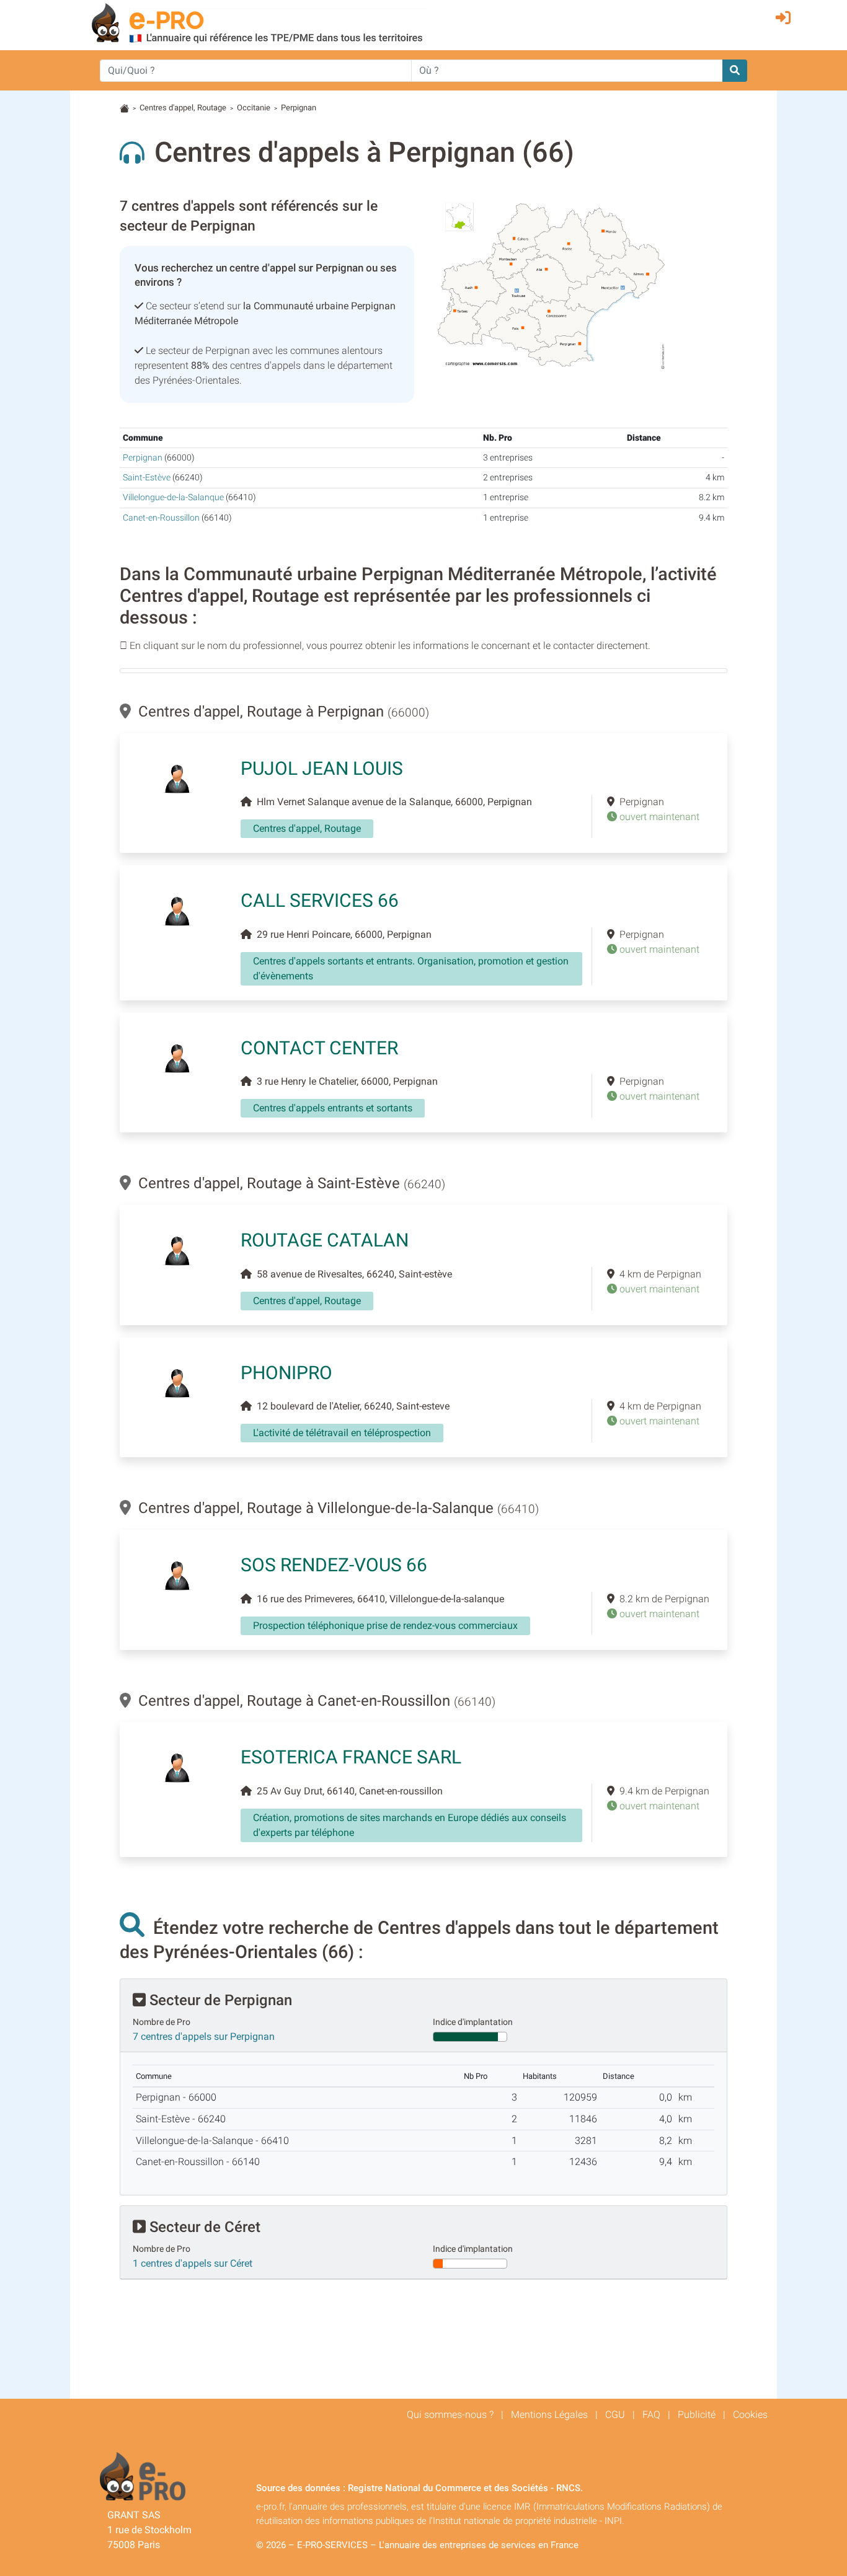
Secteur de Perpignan (219, 2000)
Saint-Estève (147, 478)
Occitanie (254, 108)
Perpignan (143, 458)
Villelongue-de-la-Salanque (173, 497)
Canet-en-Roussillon (161, 518)
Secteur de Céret (203, 2227)
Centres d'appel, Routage (183, 108)
